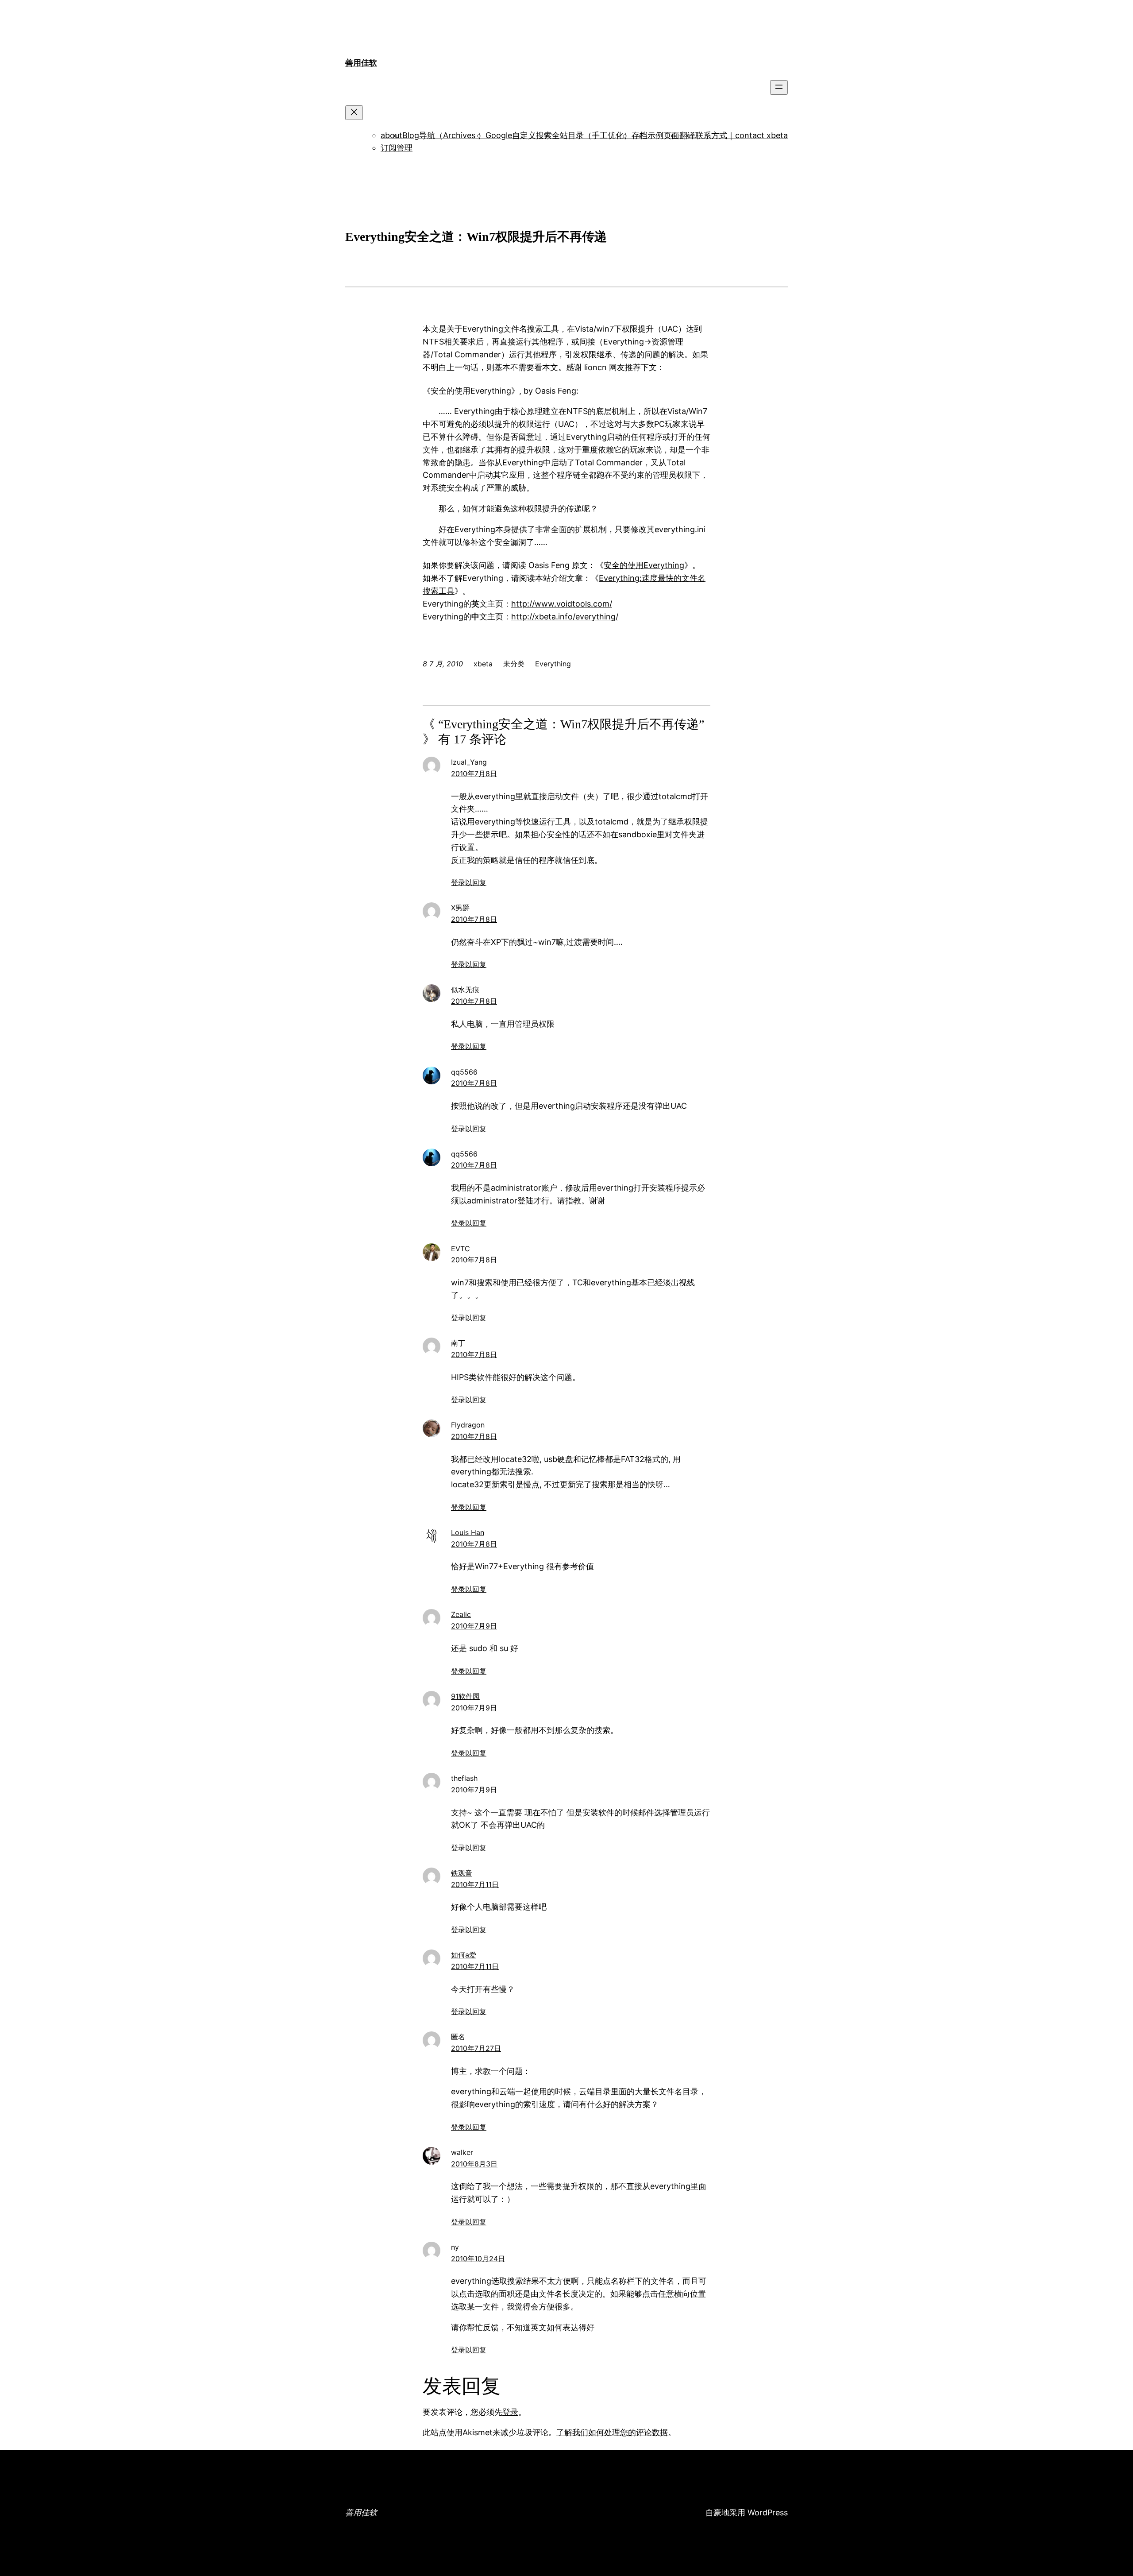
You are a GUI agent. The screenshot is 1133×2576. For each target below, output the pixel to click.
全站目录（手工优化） (592, 135)
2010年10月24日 (478, 2259)
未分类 (514, 664)
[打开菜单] (779, 87)
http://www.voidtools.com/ (562, 604)
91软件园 (465, 1696)
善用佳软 (361, 63)
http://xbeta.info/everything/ (565, 617)
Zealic (461, 1614)
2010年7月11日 (475, 1884)
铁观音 (462, 1873)
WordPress (768, 2512)
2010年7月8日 (474, 774)
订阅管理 (397, 148)
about (391, 135)
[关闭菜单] (354, 113)
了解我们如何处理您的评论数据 (612, 2432)
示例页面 (663, 135)
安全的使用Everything (644, 565)
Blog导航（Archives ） (444, 135)
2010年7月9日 (474, 1626)
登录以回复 (469, 882)
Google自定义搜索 (519, 135)
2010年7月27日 (476, 2048)
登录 (510, 2412)
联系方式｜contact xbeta (742, 135)
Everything (553, 664)
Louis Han (468, 1532)
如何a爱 (464, 1955)
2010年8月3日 (474, 2164)
